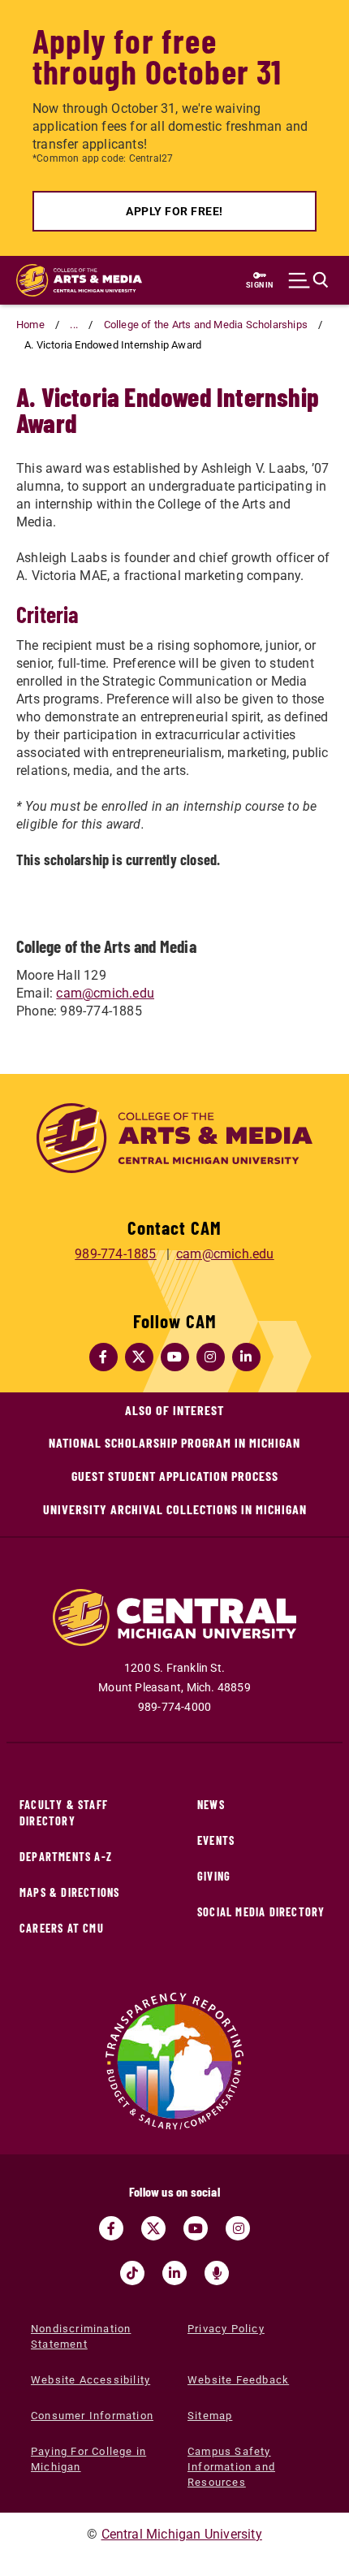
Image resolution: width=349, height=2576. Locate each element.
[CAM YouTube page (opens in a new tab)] (174, 1357)
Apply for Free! (174, 211)
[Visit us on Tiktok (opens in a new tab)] (132, 2273)
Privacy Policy (226, 2329)
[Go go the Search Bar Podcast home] (217, 2273)
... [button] (74, 325)
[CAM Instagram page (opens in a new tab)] (210, 1357)
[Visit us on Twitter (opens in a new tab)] (153, 2228)
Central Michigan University (182, 2534)
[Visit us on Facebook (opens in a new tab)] (111, 2228)
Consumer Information (92, 2416)
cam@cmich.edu (105, 993)
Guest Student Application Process (175, 1476)
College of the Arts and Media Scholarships (206, 325)
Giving (214, 1876)
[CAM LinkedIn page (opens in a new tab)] (246, 1357)
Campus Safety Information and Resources (231, 2467)
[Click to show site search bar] (308, 280)
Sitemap (210, 2416)
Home (30, 325)
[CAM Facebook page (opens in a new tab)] (103, 1357)
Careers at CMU (62, 1928)
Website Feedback (238, 2380)
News (211, 1805)
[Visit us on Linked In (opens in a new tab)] (174, 2273)
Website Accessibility (90, 2380)
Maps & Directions (69, 1892)
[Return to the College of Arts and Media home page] (79, 280)
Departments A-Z (66, 1857)
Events (216, 1840)
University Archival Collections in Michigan (175, 1509)
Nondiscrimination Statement (81, 2336)
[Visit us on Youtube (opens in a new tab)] (196, 2228)
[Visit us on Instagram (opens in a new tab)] (238, 2228)
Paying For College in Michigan (88, 2459)
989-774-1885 (115, 1254)
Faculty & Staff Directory (64, 1813)
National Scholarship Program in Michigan (174, 1442)
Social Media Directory (261, 1912)
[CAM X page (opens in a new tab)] (139, 1357)
